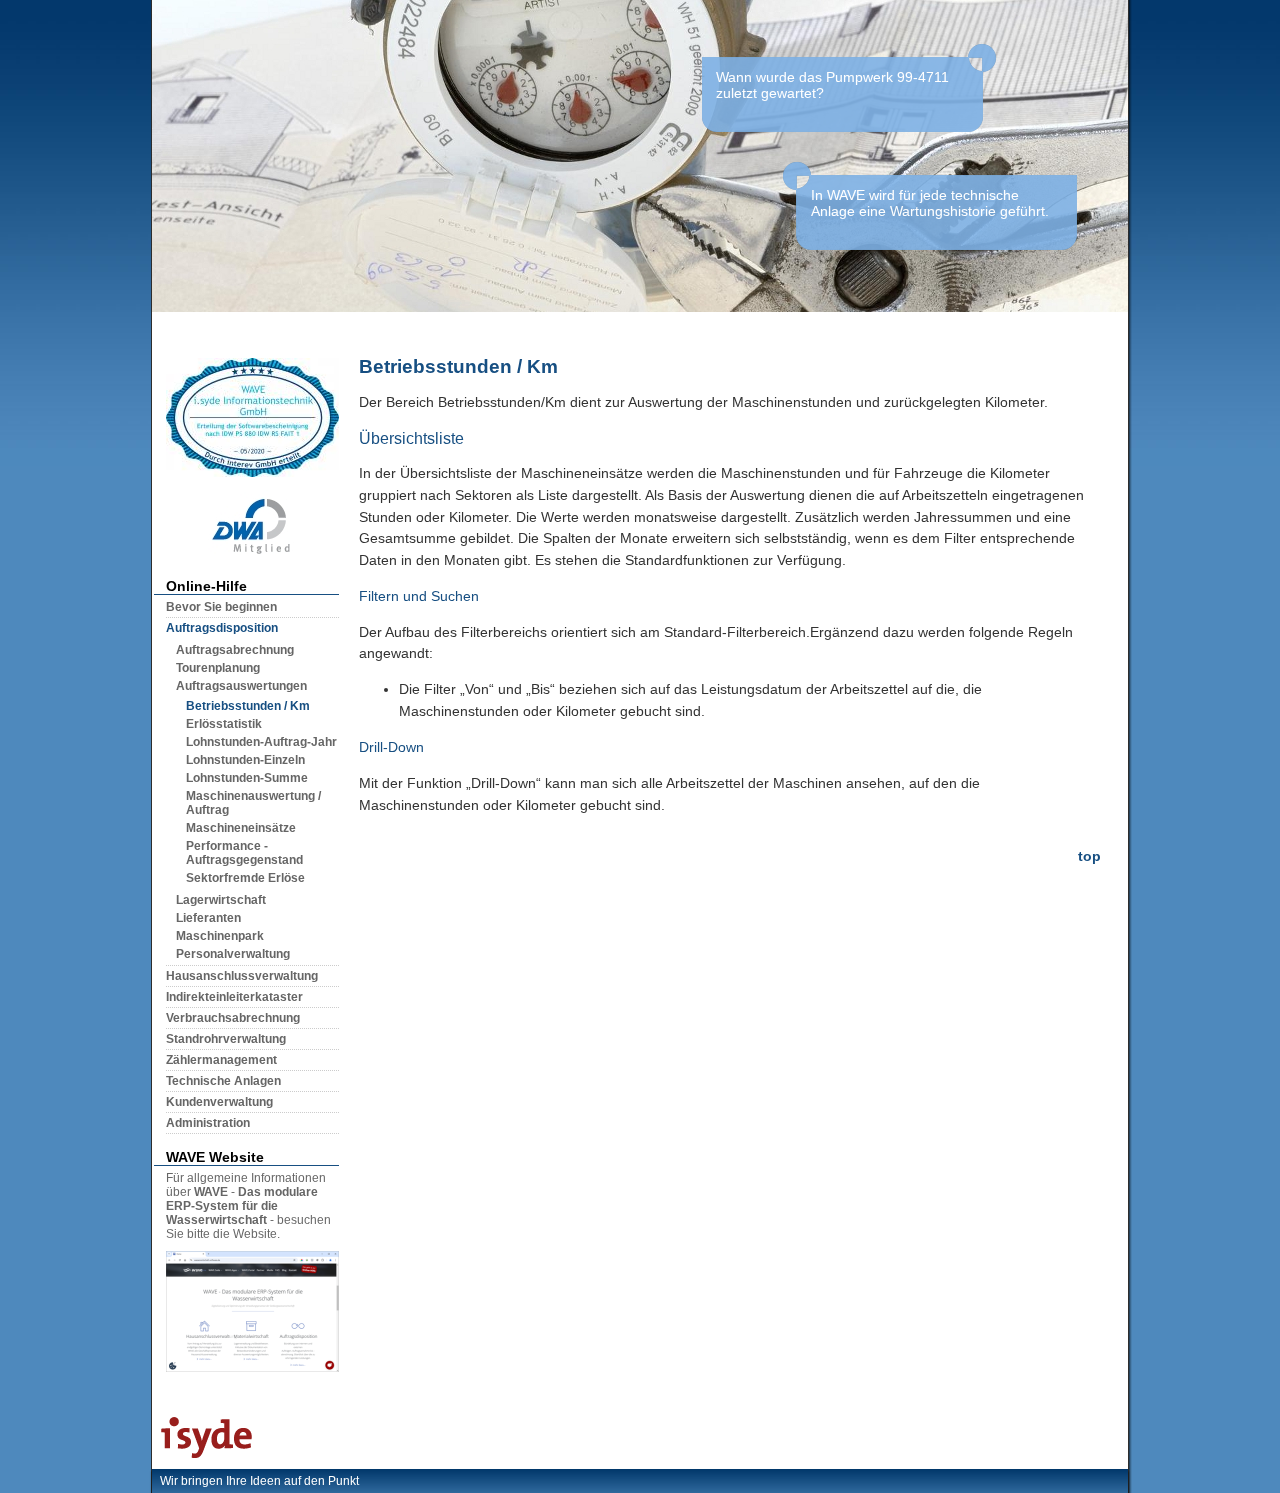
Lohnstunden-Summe (247, 778)
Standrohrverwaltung (226, 1039)
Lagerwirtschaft (221, 900)
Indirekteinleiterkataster (234, 997)
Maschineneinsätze (241, 828)
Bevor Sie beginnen (221, 607)
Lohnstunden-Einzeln (245, 760)
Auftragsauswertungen (241, 686)
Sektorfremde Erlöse (245, 878)
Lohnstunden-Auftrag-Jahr (261, 742)
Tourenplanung (218, 668)
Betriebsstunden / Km (248, 706)
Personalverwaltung (233, 954)
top (1089, 856)
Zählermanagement (221, 1060)
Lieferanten (208, 918)
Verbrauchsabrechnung (233, 1018)
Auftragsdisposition (222, 628)
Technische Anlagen (223, 1081)
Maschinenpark (220, 936)
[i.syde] (202, 1458)
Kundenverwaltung (219, 1102)
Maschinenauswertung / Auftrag (253, 803)
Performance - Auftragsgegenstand (244, 853)
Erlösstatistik (224, 724)
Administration (208, 1123)
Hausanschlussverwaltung (242, 976)
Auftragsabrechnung (235, 650)
